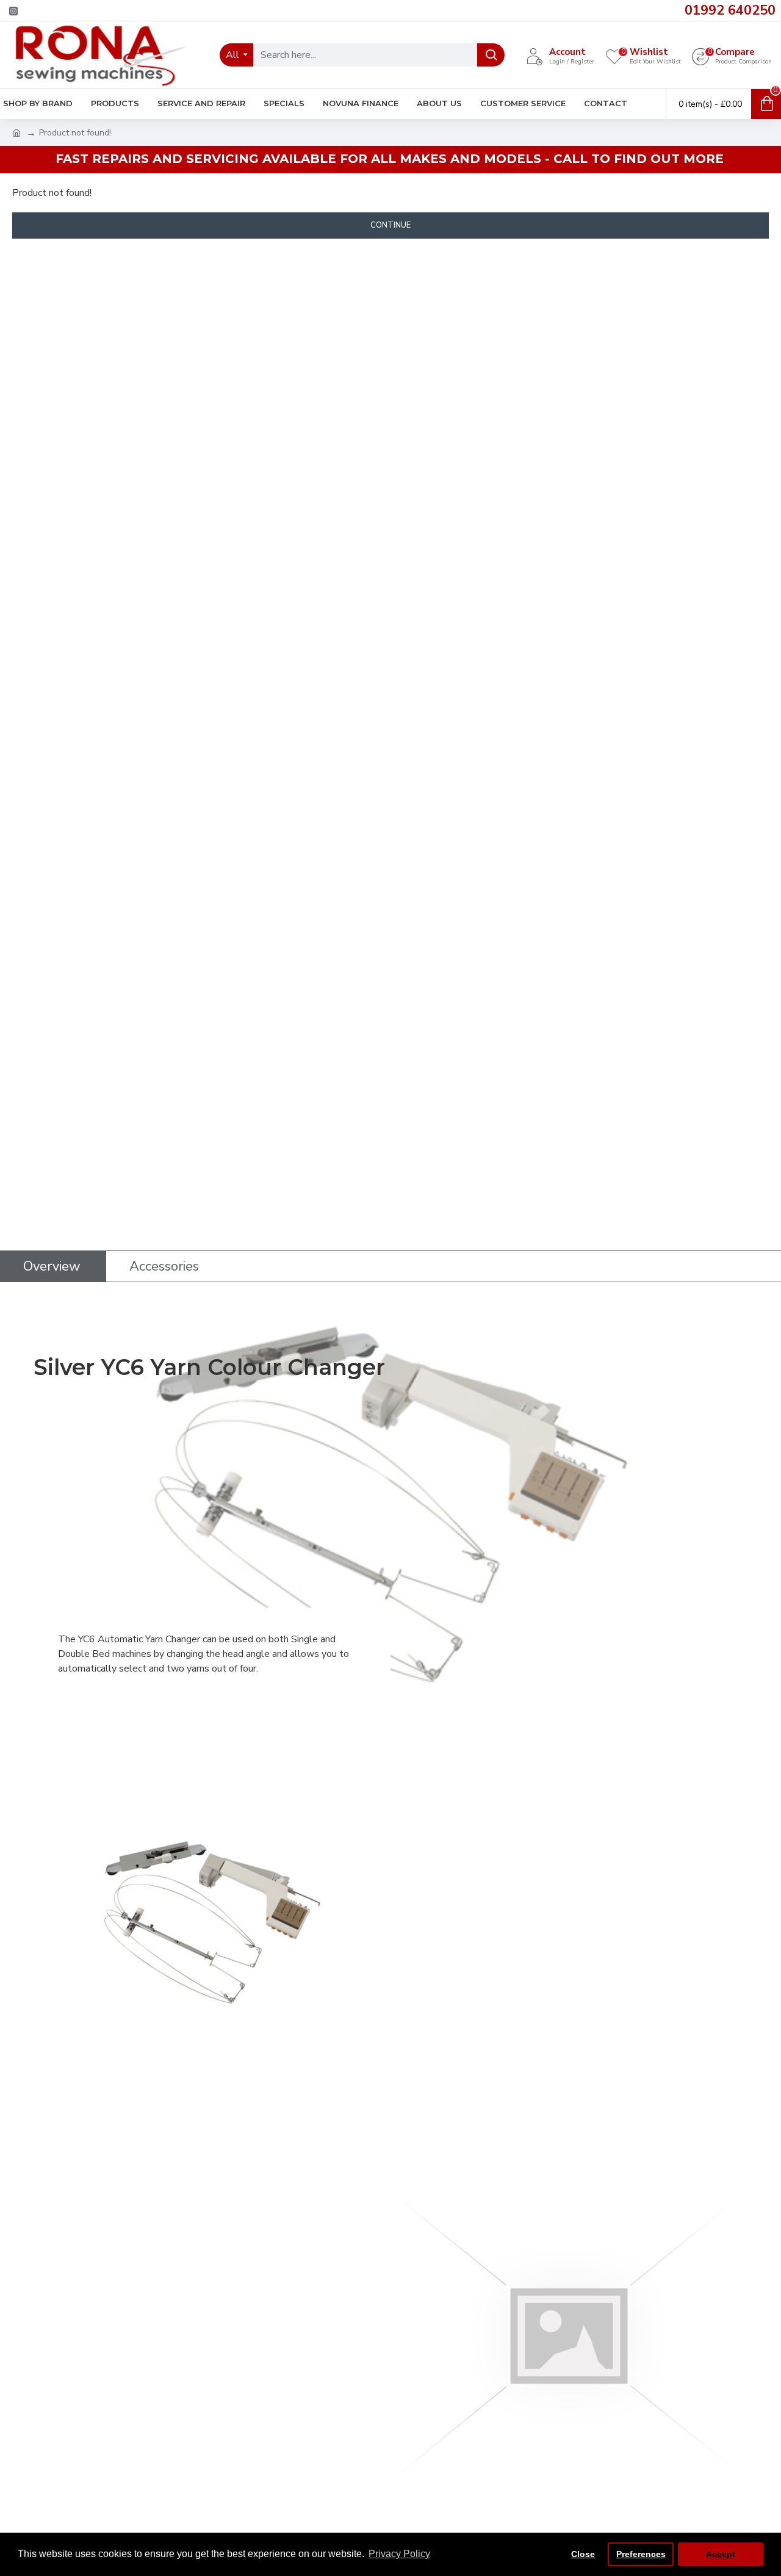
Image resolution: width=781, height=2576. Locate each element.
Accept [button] (721, 2554)
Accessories (164, 1266)
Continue (390, 225)
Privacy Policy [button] (399, 2554)
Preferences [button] (641, 2554)
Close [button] (583, 2554)
